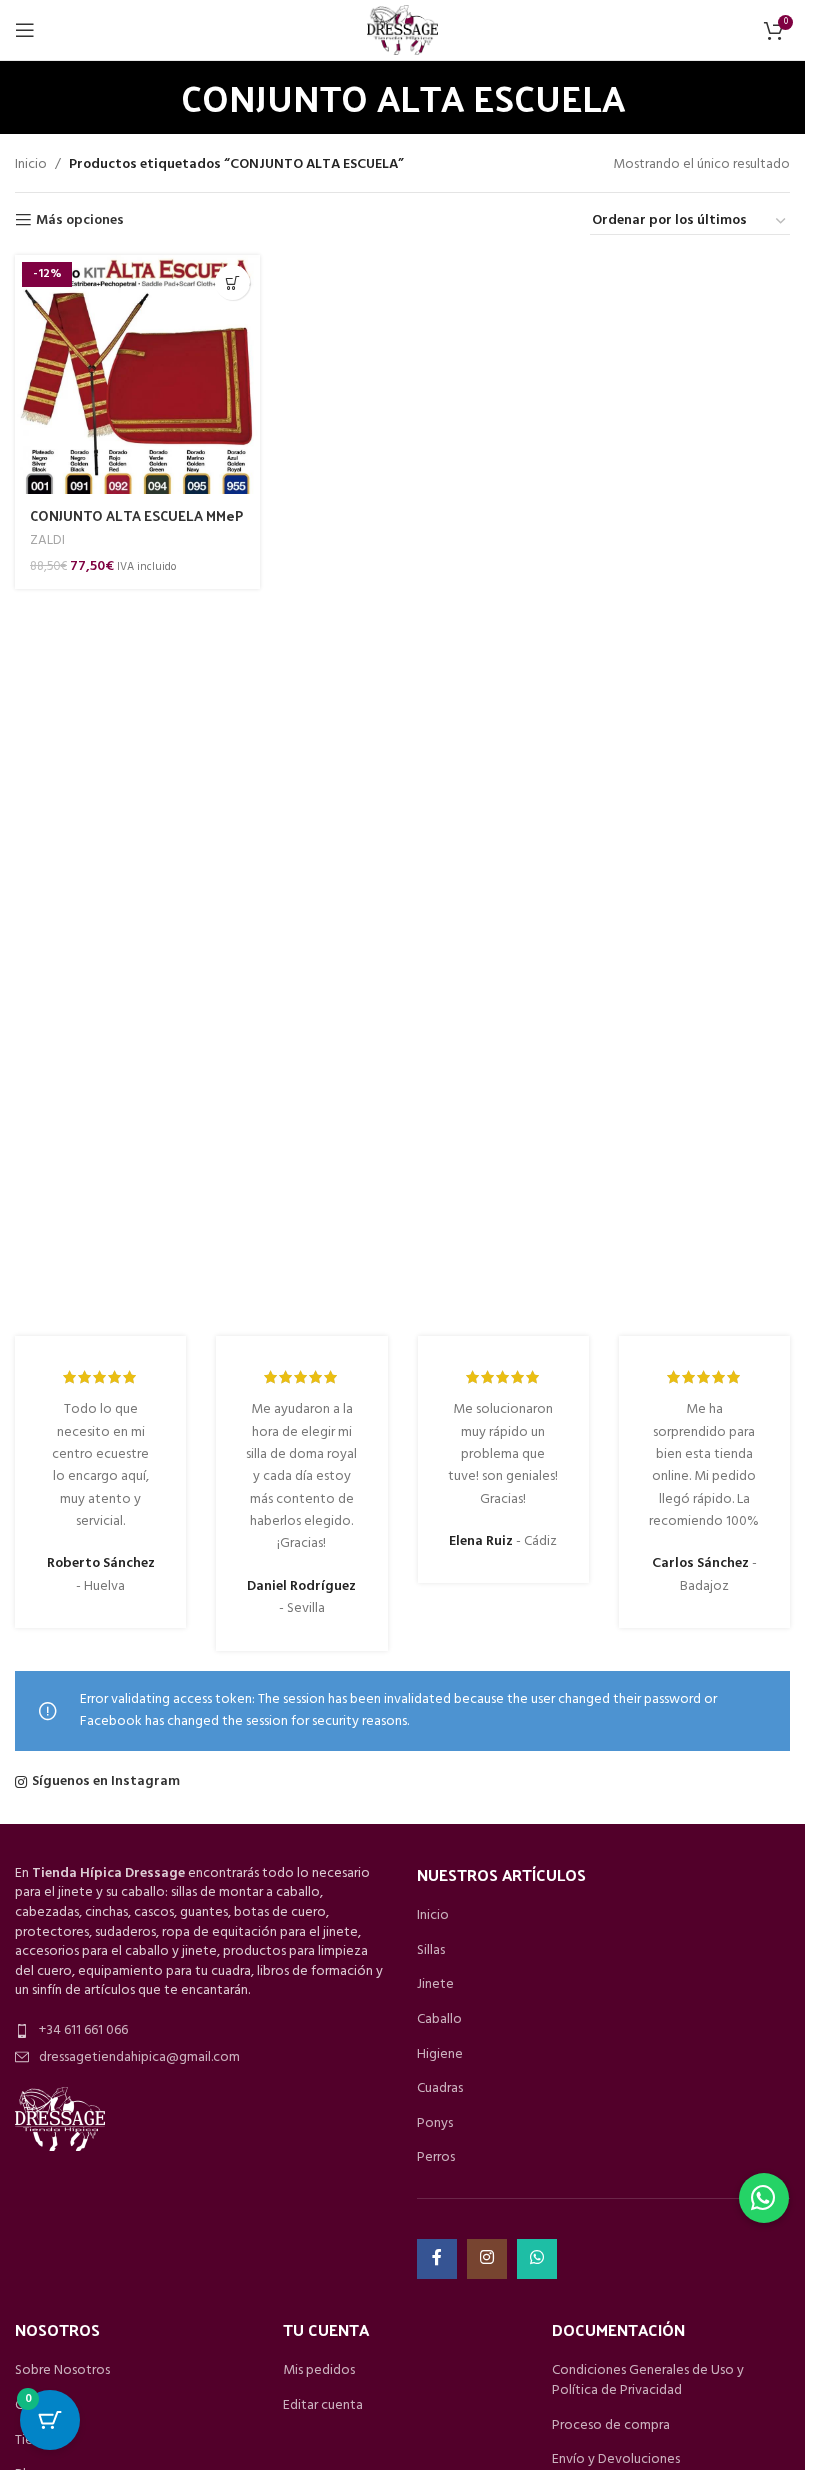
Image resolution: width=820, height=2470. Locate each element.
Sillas (431, 1951)
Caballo (439, 2020)
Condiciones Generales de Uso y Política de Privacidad (648, 2380)
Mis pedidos (319, 2371)
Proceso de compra (611, 2426)
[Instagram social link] (487, 2259)
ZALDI (47, 540)
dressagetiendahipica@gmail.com (139, 2057)
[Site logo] (402, 30)
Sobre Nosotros (62, 2371)
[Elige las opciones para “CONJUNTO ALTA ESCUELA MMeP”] (232, 282)
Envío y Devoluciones (616, 2460)
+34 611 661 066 (83, 2030)
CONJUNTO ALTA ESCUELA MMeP (136, 515)
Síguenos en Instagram (106, 1782)
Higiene (440, 2055)
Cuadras (440, 2089)
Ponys (435, 2124)
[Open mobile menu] (25, 30)
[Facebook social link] (437, 2259)
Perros (436, 2158)
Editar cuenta (323, 2406)
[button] (764, 2198)
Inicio (31, 165)
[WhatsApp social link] (537, 2259)
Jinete (435, 1985)
